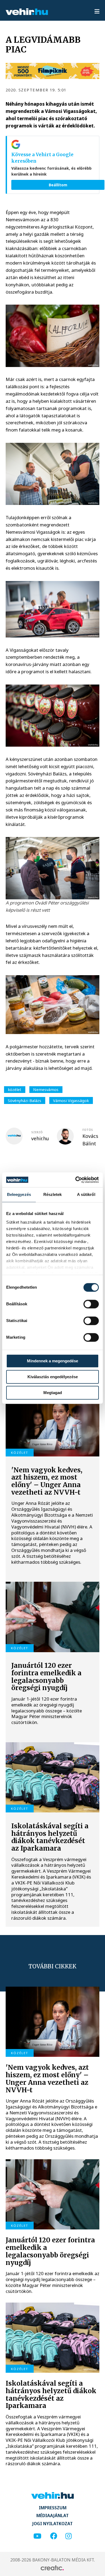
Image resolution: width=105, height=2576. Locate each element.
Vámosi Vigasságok (71, 1100)
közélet (15, 1089)
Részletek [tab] (53, 1194)
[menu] (97, 12)
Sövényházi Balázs (24, 1100)
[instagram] (69, 2536)
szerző (37, 1132)
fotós (88, 1130)
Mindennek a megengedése (52, 1361)
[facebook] (54, 2536)
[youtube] (37, 2536)
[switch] (91, 1304)
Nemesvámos (46, 1089)
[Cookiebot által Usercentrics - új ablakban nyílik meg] (76, 1180)
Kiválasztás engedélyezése (53, 1377)
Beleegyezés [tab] (19, 1194)
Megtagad (53, 1393)
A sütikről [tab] (86, 1194)
